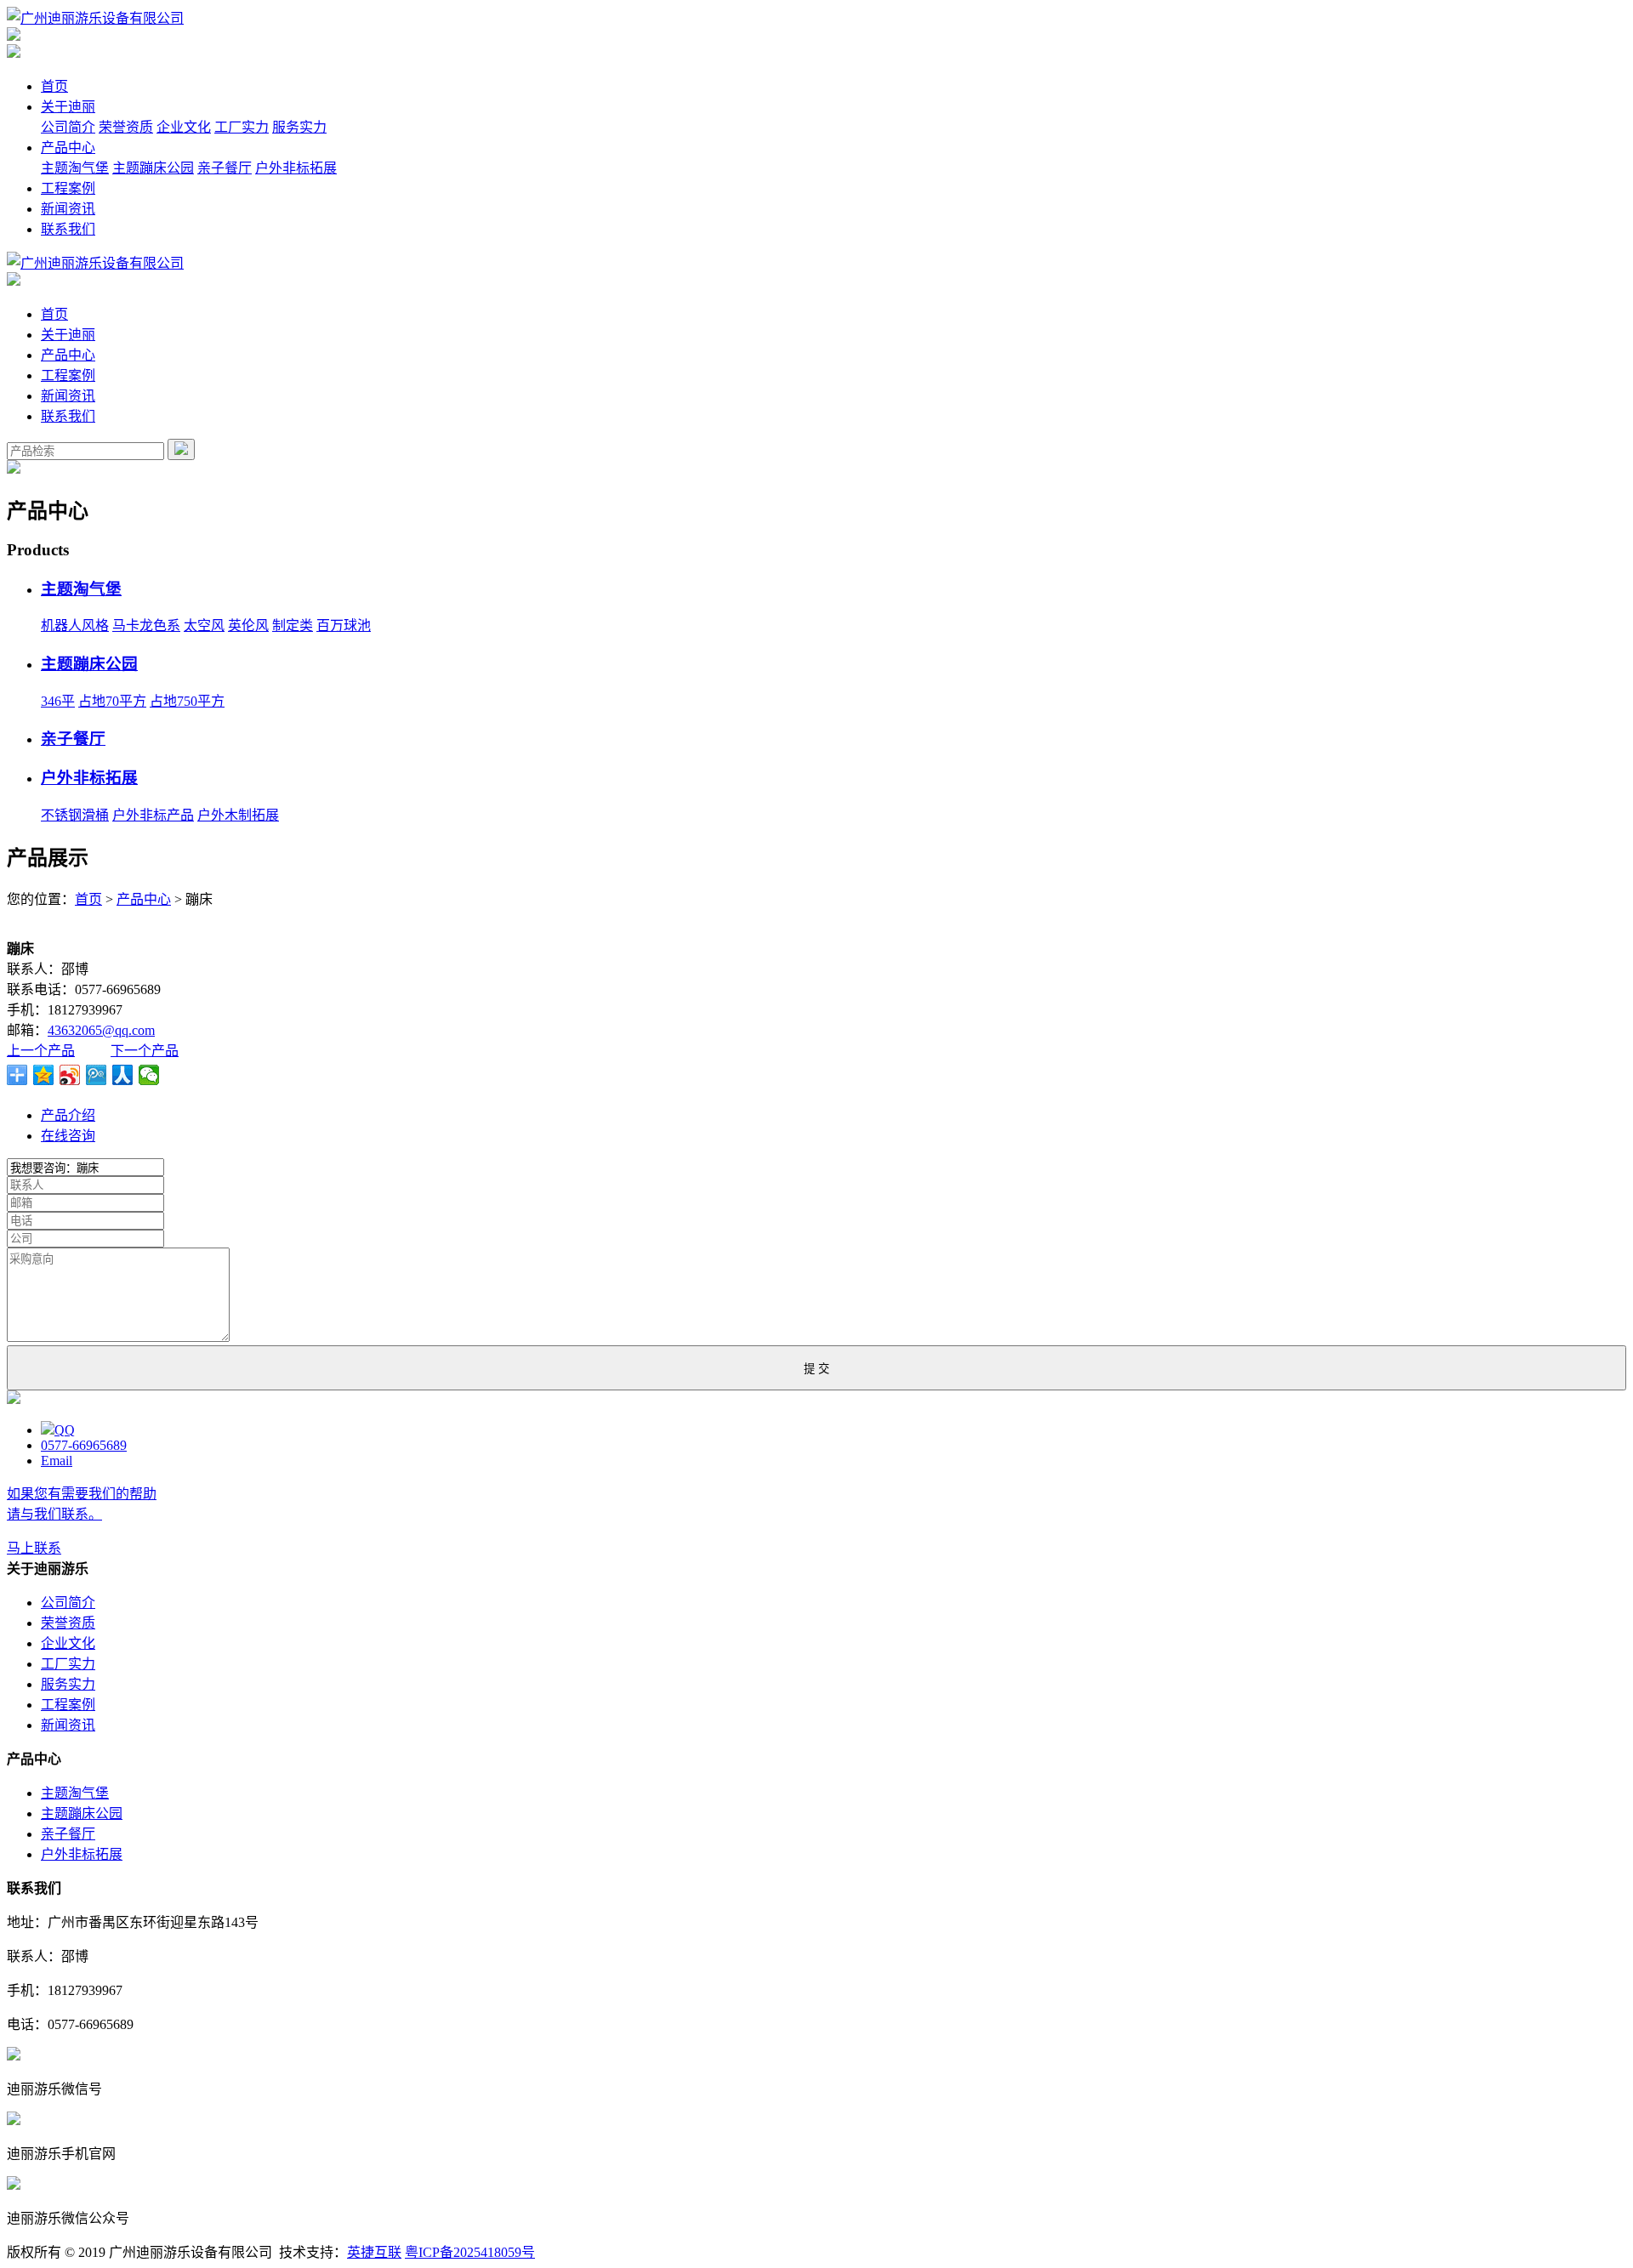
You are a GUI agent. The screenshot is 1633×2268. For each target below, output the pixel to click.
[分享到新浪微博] (70, 1075)
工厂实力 (242, 127)
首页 (54, 86)
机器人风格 (75, 625)
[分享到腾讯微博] (97, 1075)
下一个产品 (145, 1051)
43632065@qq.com (101, 1030)
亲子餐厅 (225, 168)
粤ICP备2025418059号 (470, 2252)
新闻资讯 (68, 209)
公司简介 (68, 127)
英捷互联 (374, 2252)
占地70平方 (112, 701)
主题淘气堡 (75, 168)
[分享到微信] (149, 1075)
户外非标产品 (153, 815)
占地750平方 (187, 701)
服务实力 (299, 127)
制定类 (293, 625)
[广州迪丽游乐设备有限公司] (95, 18)
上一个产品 (41, 1051)
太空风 (204, 625)
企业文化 (184, 127)
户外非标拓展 (296, 168)
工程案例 (68, 188)
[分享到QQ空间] (44, 1075)
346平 (58, 701)
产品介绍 (68, 1115)
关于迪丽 (68, 107)
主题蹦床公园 (153, 168)
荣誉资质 (126, 127)
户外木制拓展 (238, 815)
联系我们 (68, 229)
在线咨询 (68, 1136)
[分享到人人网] (123, 1075)
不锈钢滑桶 (75, 815)
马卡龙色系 (146, 625)
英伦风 (248, 625)
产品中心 (68, 148)
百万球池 (344, 625)
